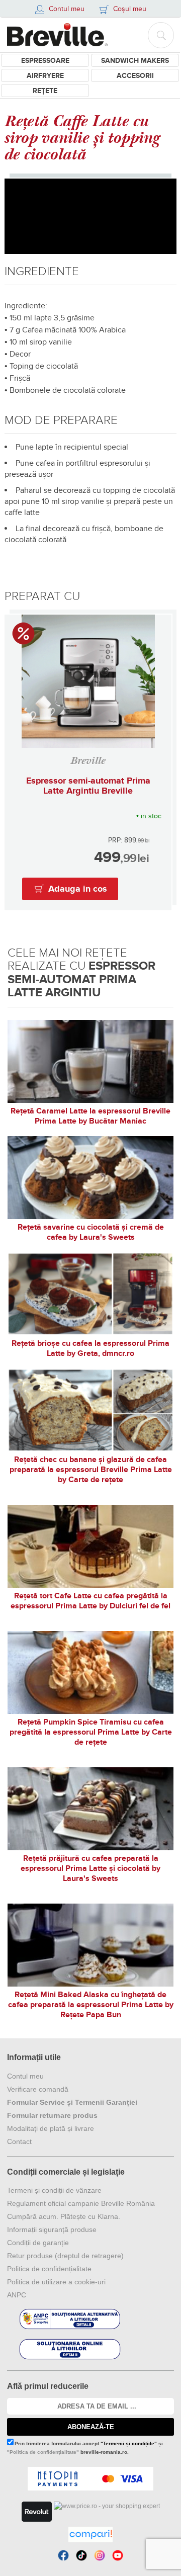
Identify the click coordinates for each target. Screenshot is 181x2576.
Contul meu (25, 2076)
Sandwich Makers (135, 61)
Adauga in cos (78, 889)
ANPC (17, 2295)
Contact (19, 2141)
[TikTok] (81, 2555)
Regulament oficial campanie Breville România (81, 2203)
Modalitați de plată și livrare (51, 2128)
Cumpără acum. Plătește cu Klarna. (64, 2216)
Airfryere (45, 76)
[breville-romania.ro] (57, 35)
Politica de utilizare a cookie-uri (56, 2282)
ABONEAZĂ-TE (91, 2427)
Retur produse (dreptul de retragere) (65, 2256)
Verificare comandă (38, 2089)
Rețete (45, 91)
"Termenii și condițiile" (129, 2443)
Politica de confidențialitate (49, 2269)
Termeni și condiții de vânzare (54, 2190)
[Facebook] (63, 2555)
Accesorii (135, 76)
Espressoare (45, 61)
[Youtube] (118, 2555)
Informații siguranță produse (52, 2229)
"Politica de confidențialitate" (43, 2452)
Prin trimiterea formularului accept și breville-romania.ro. (85, 2448)
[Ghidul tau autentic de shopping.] (90, 2535)
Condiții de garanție (38, 2243)
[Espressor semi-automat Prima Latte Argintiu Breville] (88, 681)
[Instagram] (100, 2555)
